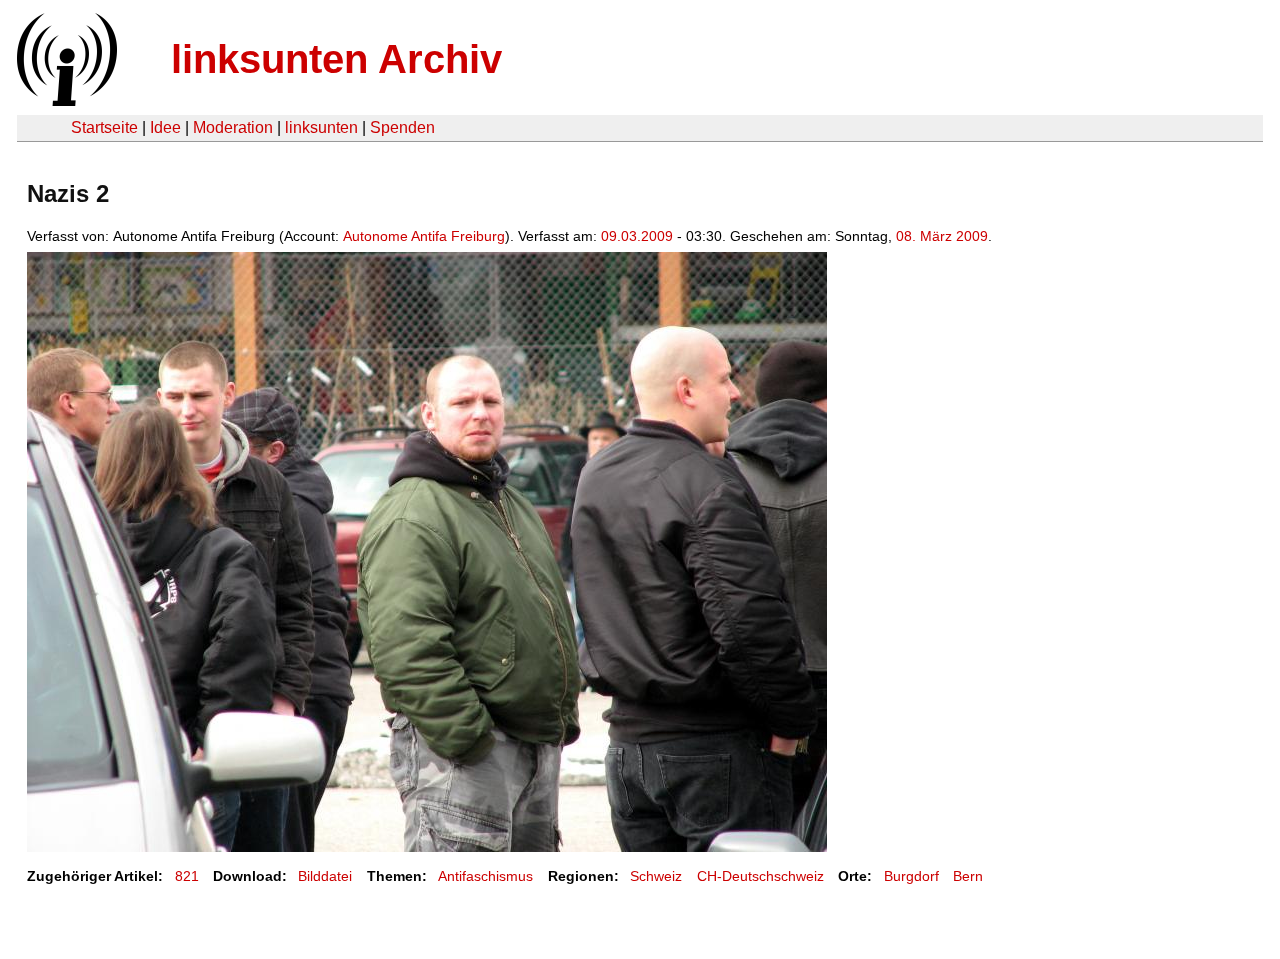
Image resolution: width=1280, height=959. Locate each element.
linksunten (321, 127)
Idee (165, 127)
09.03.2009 (637, 236)
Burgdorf (911, 876)
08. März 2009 (942, 236)
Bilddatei (325, 876)
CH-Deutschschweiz (760, 876)
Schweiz (656, 876)
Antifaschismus (485, 876)
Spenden (402, 127)
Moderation (233, 127)
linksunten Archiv (336, 59)
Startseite (104, 127)
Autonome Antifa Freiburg (424, 236)
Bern (968, 876)
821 (187, 876)
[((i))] (65, 100)
